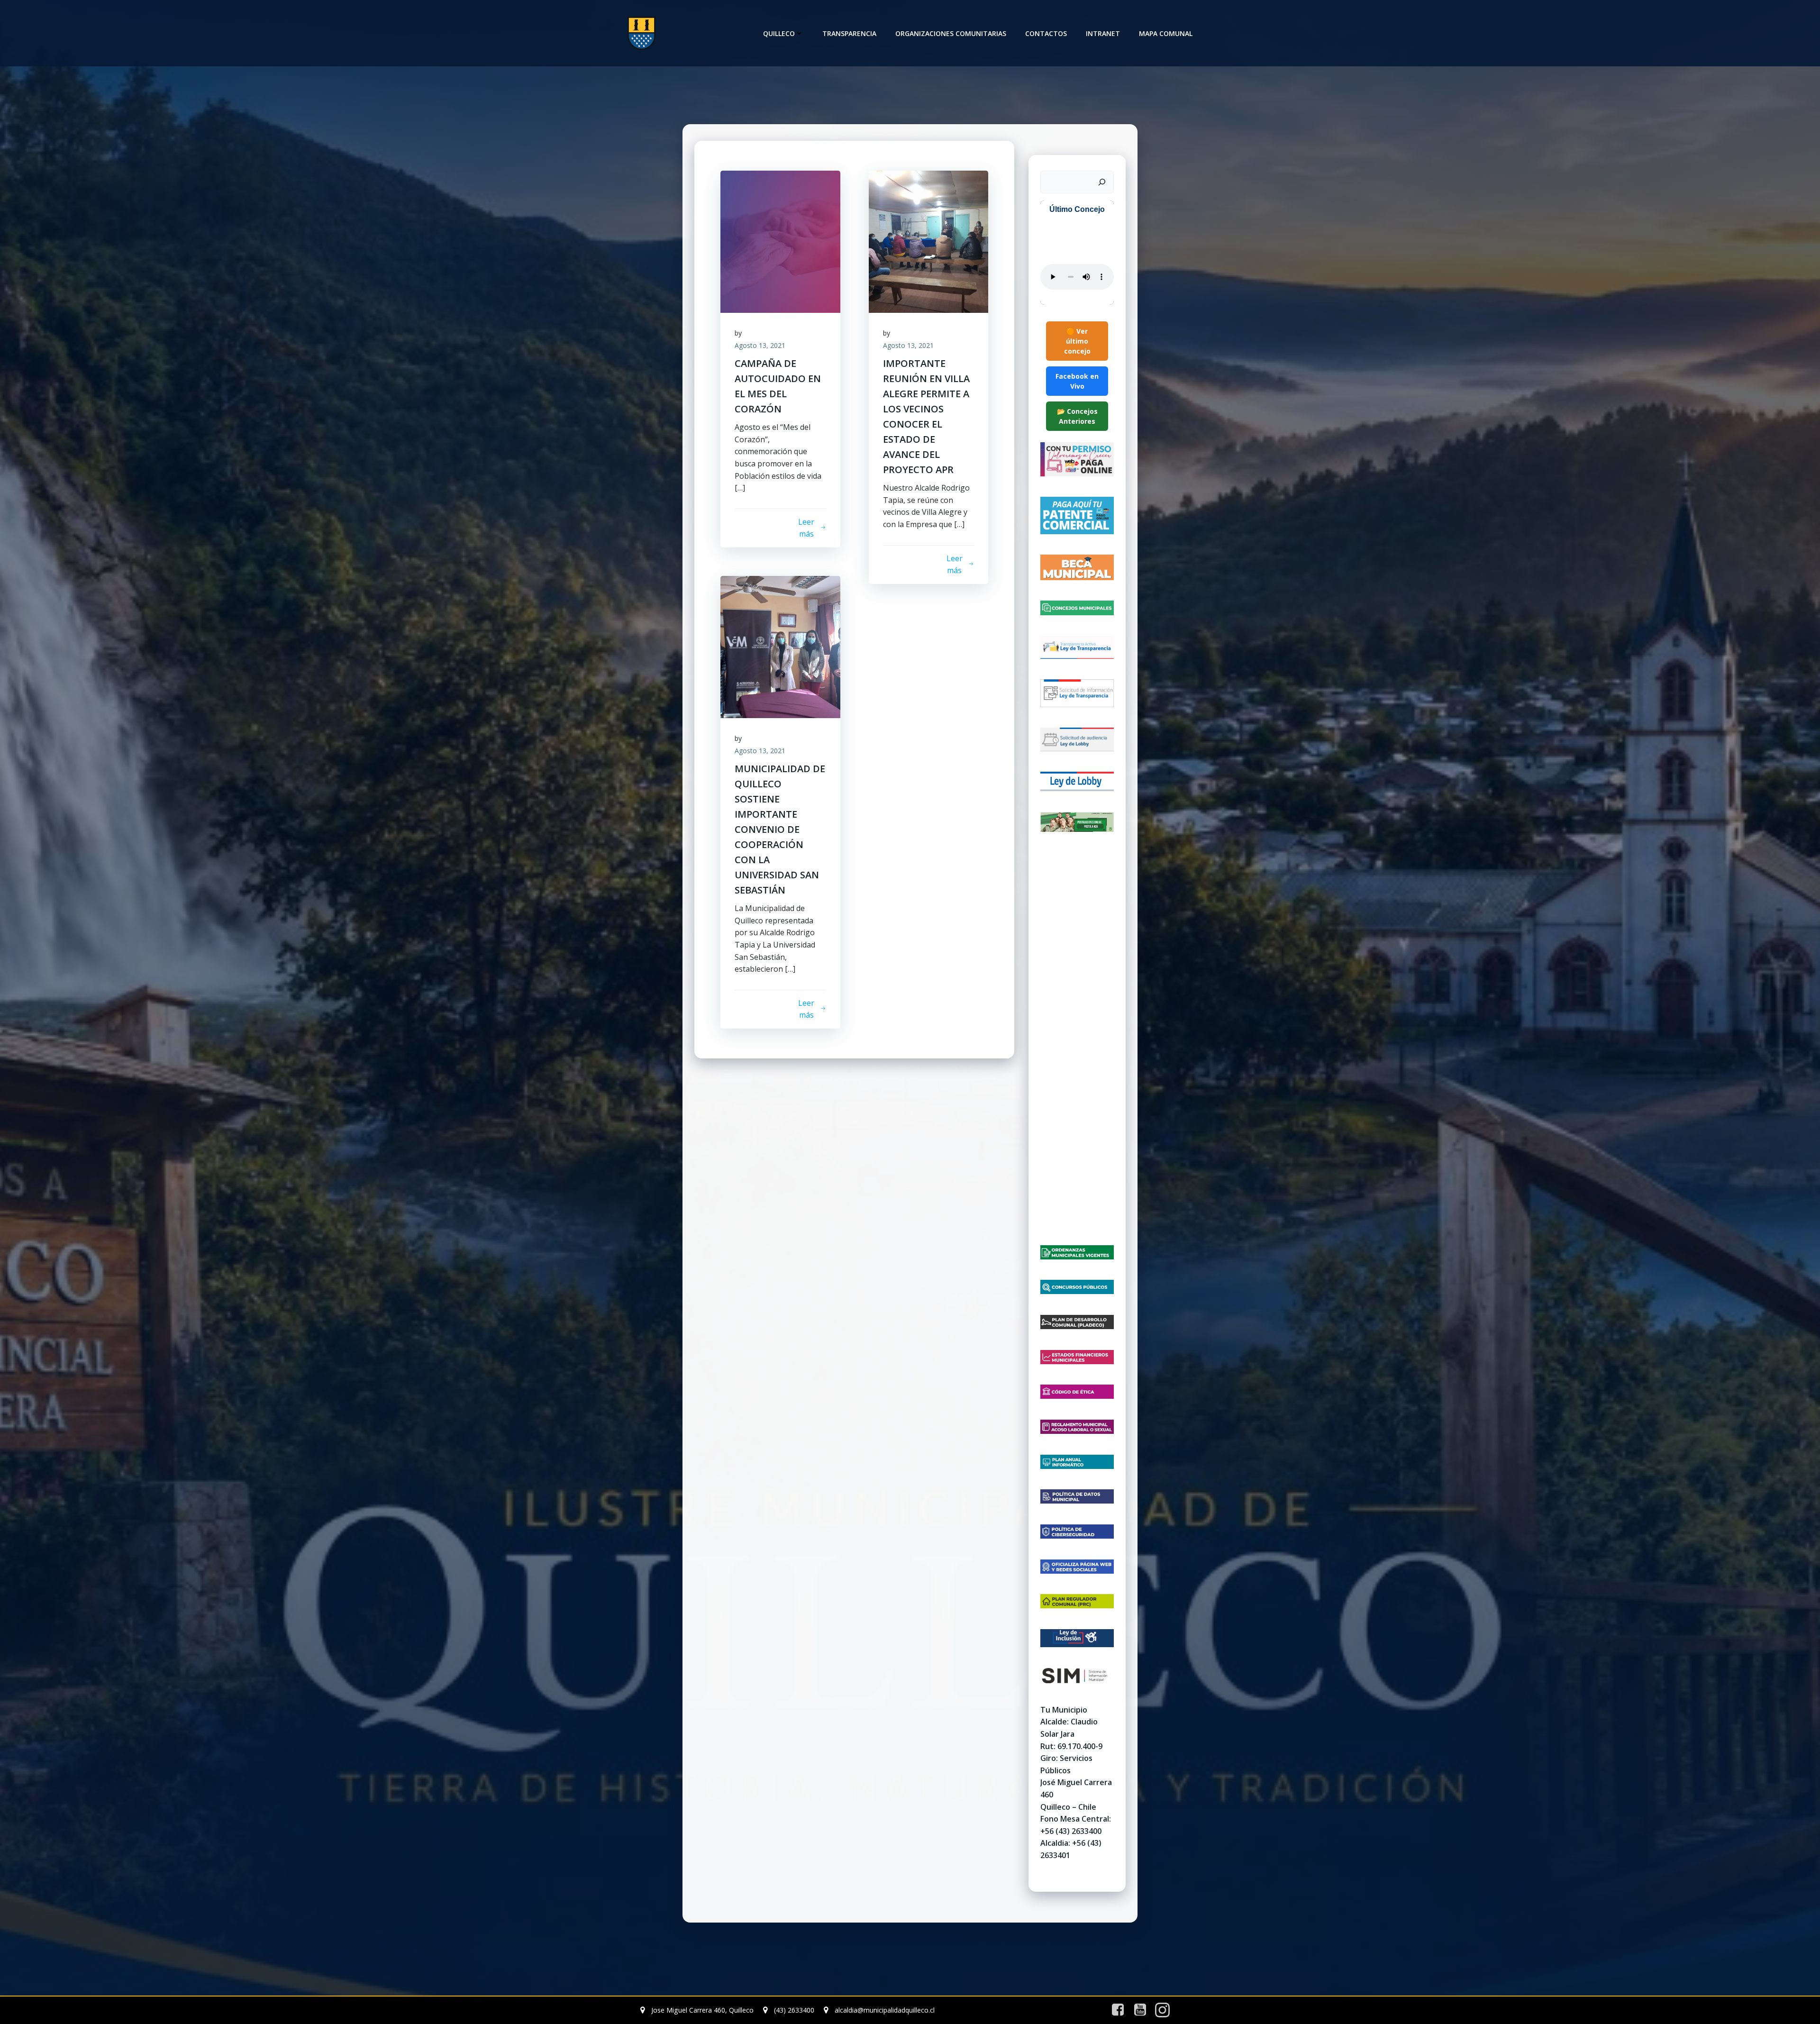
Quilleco (779, 33)
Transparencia (849, 33)
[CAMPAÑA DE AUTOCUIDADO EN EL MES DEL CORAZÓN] (780, 241)
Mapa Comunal (1166, 33)
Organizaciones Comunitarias (951, 33)
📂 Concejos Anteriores (1077, 416)
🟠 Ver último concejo (1077, 341)
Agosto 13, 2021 (760, 345)
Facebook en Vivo (1077, 381)
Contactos (1046, 33)
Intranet (1103, 33)
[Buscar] (1102, 182)
